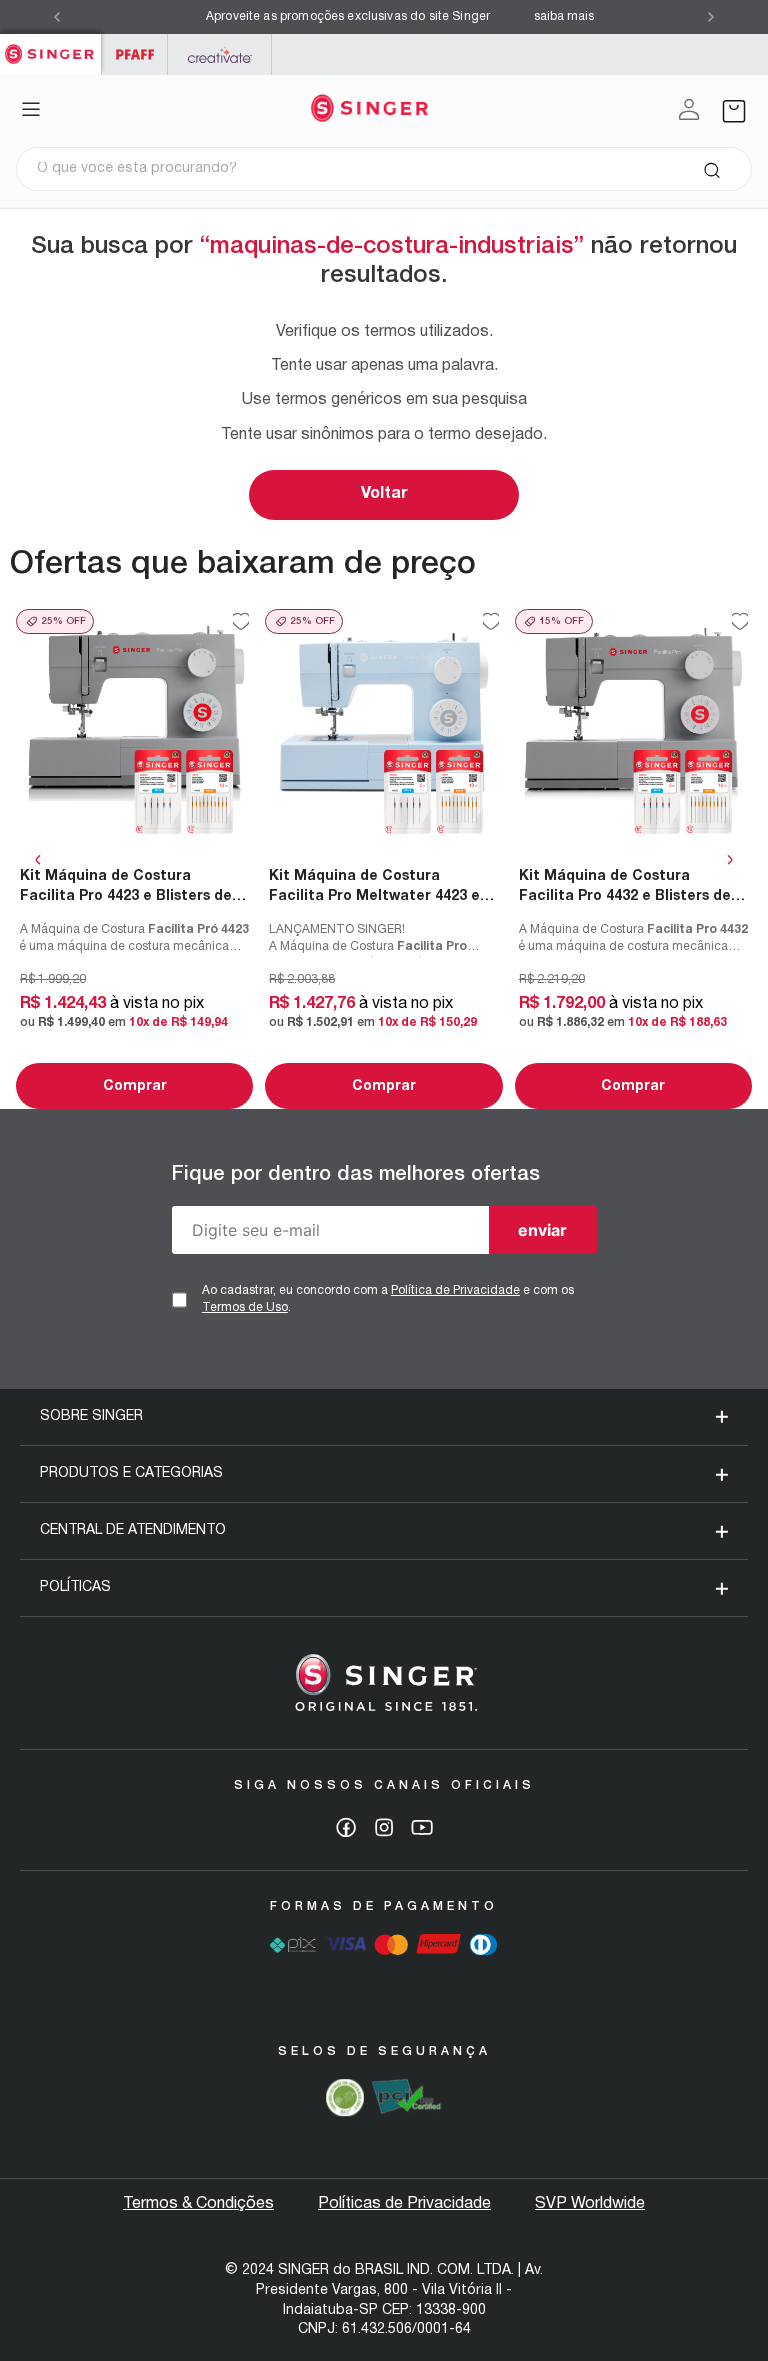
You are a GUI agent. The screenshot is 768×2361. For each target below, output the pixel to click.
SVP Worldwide (590, 2204)
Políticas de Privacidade (404, 2204)
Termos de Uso (245, 1307)
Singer (50, 44)
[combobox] (384, 169)
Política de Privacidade (455, 1290)
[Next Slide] (711, 17)
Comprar (135, 1086)
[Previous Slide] (57, 17)
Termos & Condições (198, 2204)
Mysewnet (219, 54)
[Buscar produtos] (711, 169)
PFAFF (134, 54)
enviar (542, 1230)
